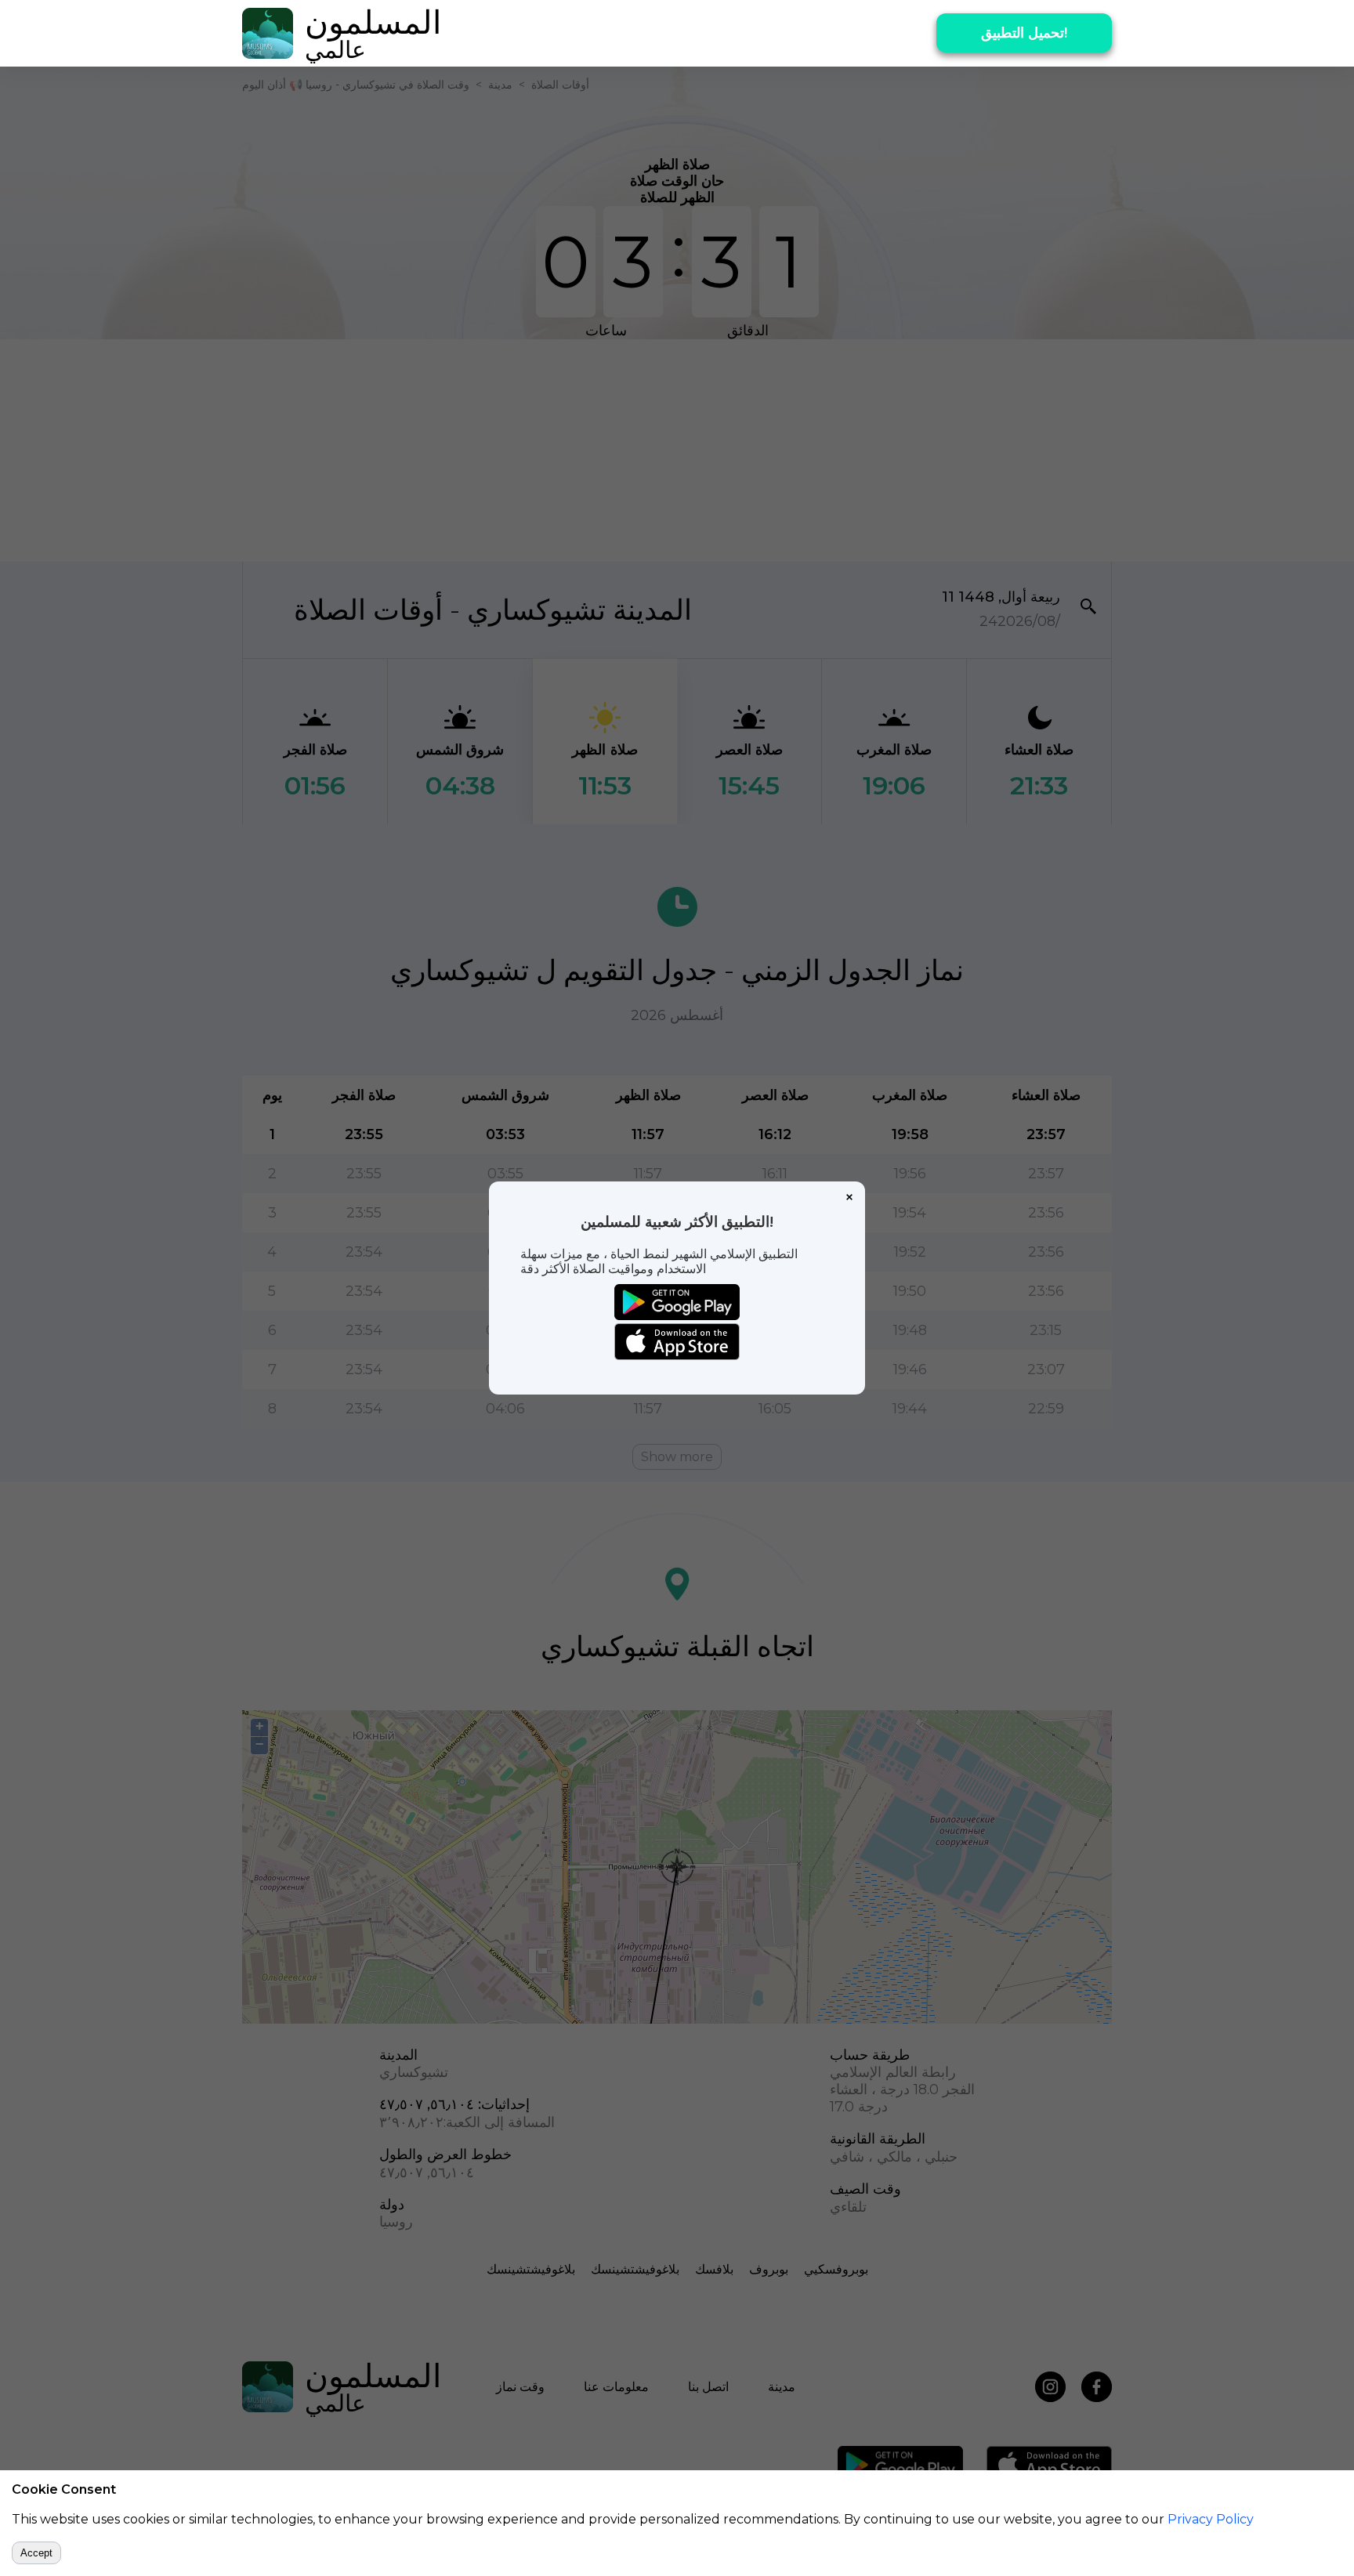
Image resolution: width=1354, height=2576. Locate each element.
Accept (36, 2553)
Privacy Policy (1211, 2519)
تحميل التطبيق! (1024, 33)
